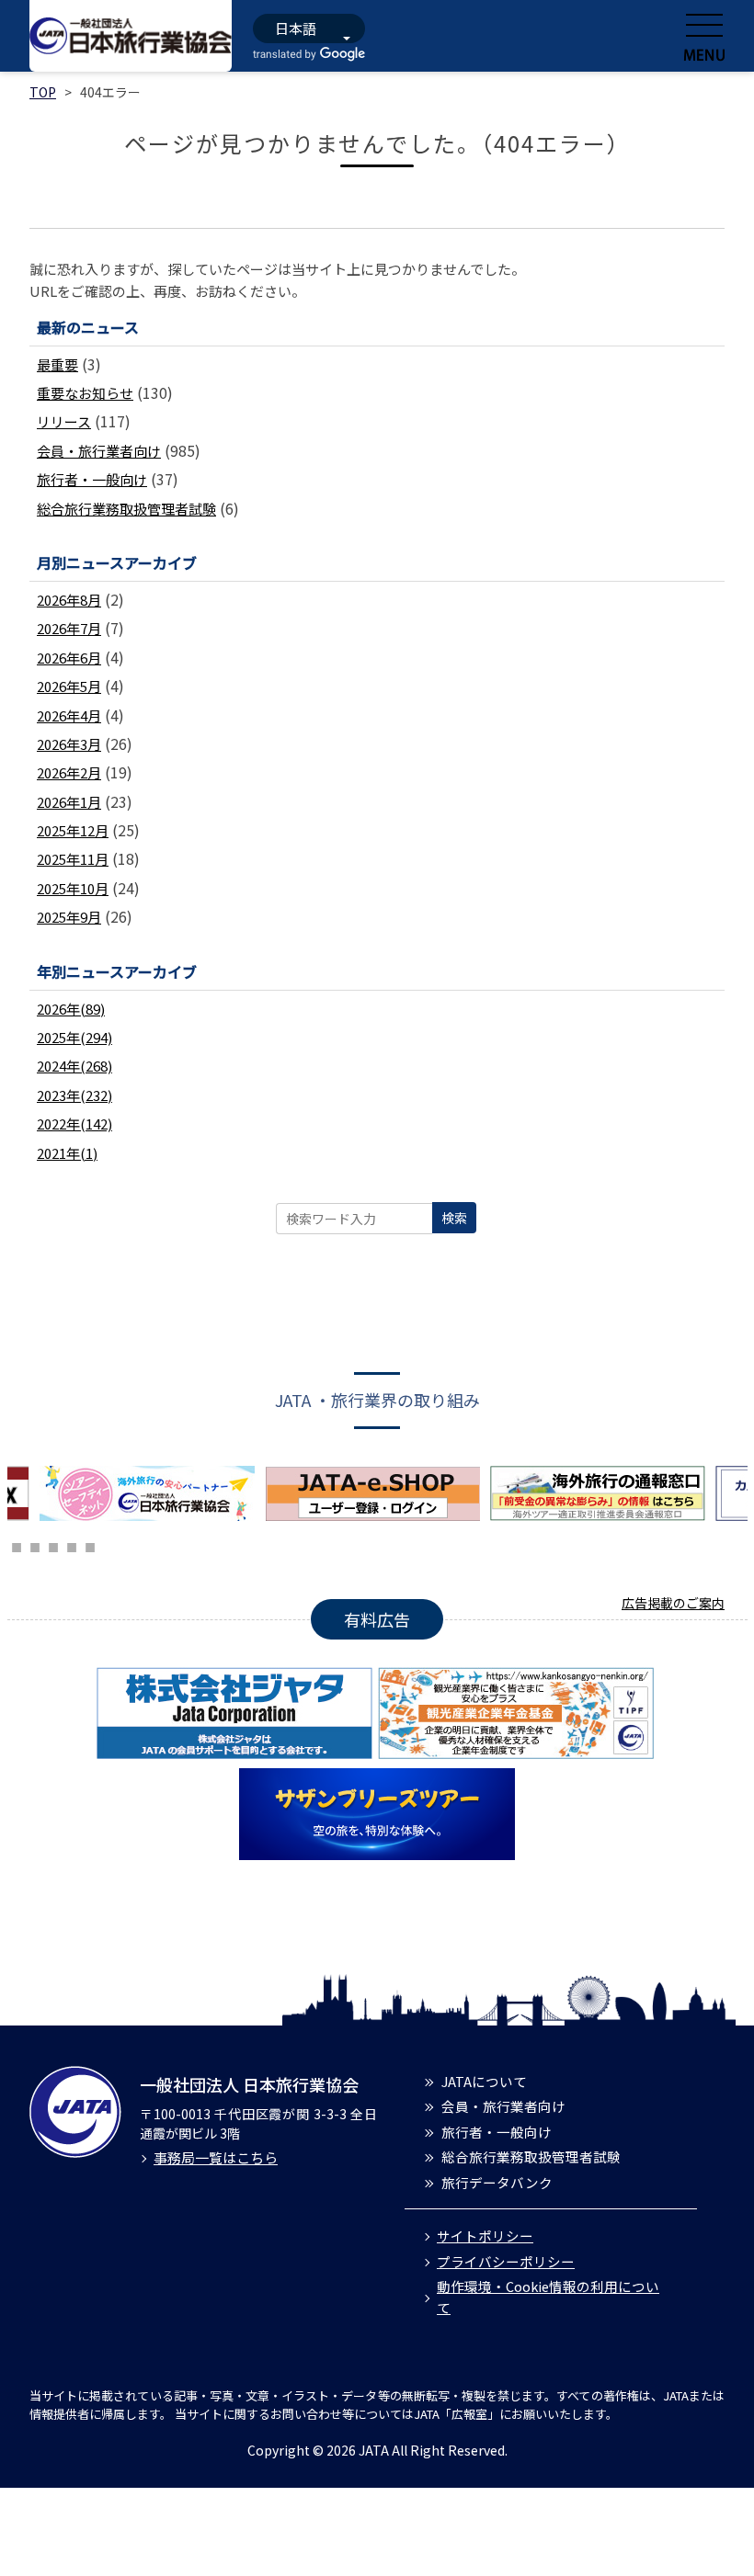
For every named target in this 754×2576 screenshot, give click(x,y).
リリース (64, 421)
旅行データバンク (497, 2182)
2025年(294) (74, 1037)
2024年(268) (74, 1066)
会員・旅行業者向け (99, 451)
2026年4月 (69, 715)
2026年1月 (69, 802)
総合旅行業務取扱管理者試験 (126, 509)
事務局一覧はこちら (216, 2157)
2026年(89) (71, 1009)
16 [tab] (53, 1545)
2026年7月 (69, 628)
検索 (454, 1218)
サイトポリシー (485, 2236)
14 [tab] (17, 1545)
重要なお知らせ (85, 393)
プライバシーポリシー (506, 2261)
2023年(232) (74, 1095)
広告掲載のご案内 (673, 1603)
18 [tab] (90, 1545)
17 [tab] (72, 1545)
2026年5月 (69, 686)
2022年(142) (74, 1123)
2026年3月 (69, 744)
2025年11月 (73, 859)
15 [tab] (35, 1545)
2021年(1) (67, 1153)
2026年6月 (69, 658)
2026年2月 (69, 772)
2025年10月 (73, 888)
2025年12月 (73, 830)
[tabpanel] (196, 1493)
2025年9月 (69, 917)
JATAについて (484, 2081)
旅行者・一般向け (92, 479)
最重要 (57, 364)
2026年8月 (69, 600)
